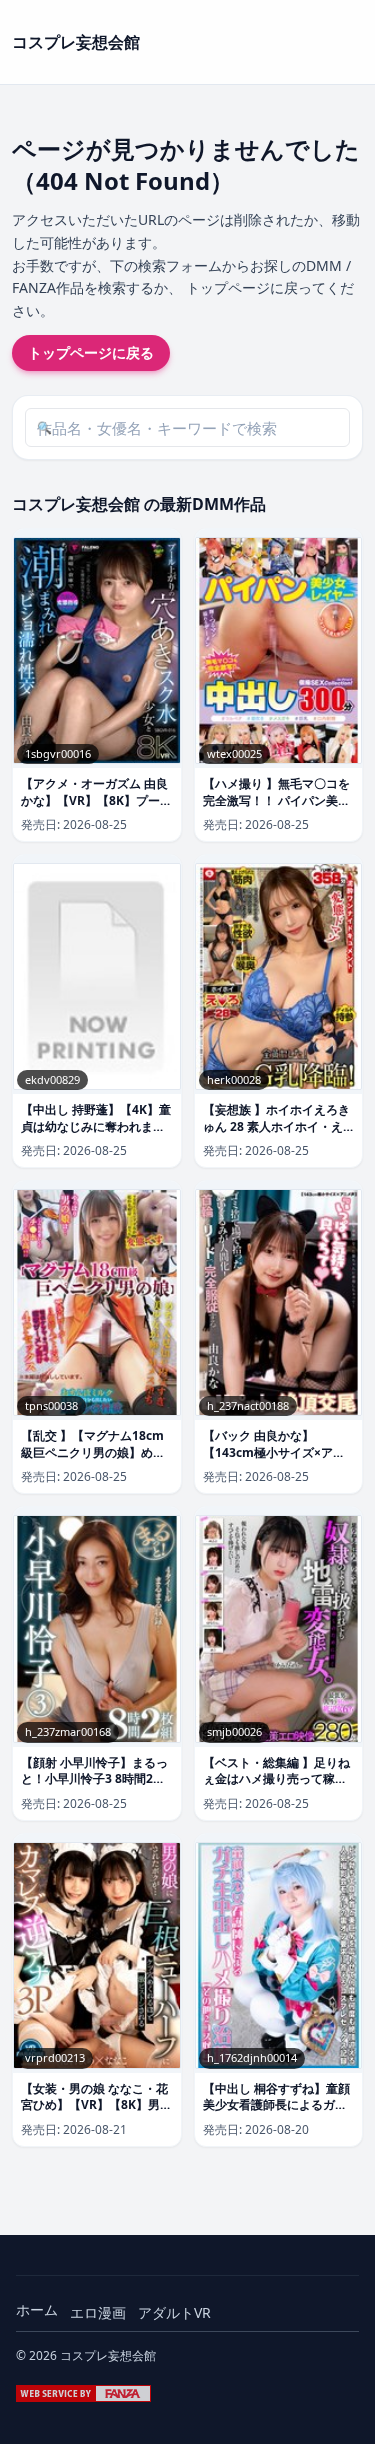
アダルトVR (174, 2312)
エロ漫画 (98, 2312)
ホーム (37, 2309)
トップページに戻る (91, 352)
